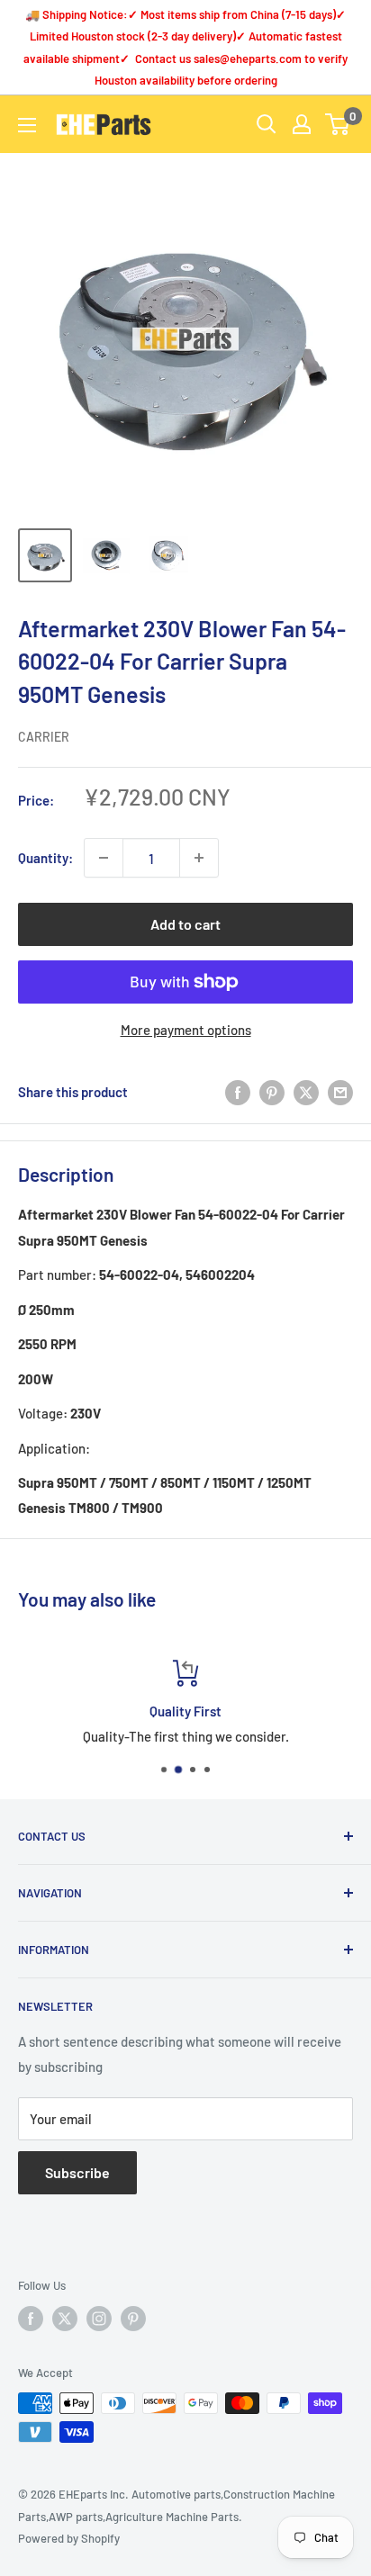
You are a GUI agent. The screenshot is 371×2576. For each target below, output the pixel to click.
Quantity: (45, 858)
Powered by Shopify (69, 2538)
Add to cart (185, 924)
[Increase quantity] (199, 858)
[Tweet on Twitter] (306, 1092)
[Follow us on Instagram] (99, 2319)
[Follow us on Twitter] (65, 2319)
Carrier (44, 737)
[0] (338, 124)
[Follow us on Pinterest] (133, 2319)
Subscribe (77, 2172)
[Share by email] (340, 1092)
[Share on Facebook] (238, 1092)
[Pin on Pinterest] (272, 1092)
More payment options (186, 1030)
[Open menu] (27, 125)
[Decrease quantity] (104, 858)
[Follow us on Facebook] (31, 2319)
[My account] (302, 124)
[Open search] (267, 124)
